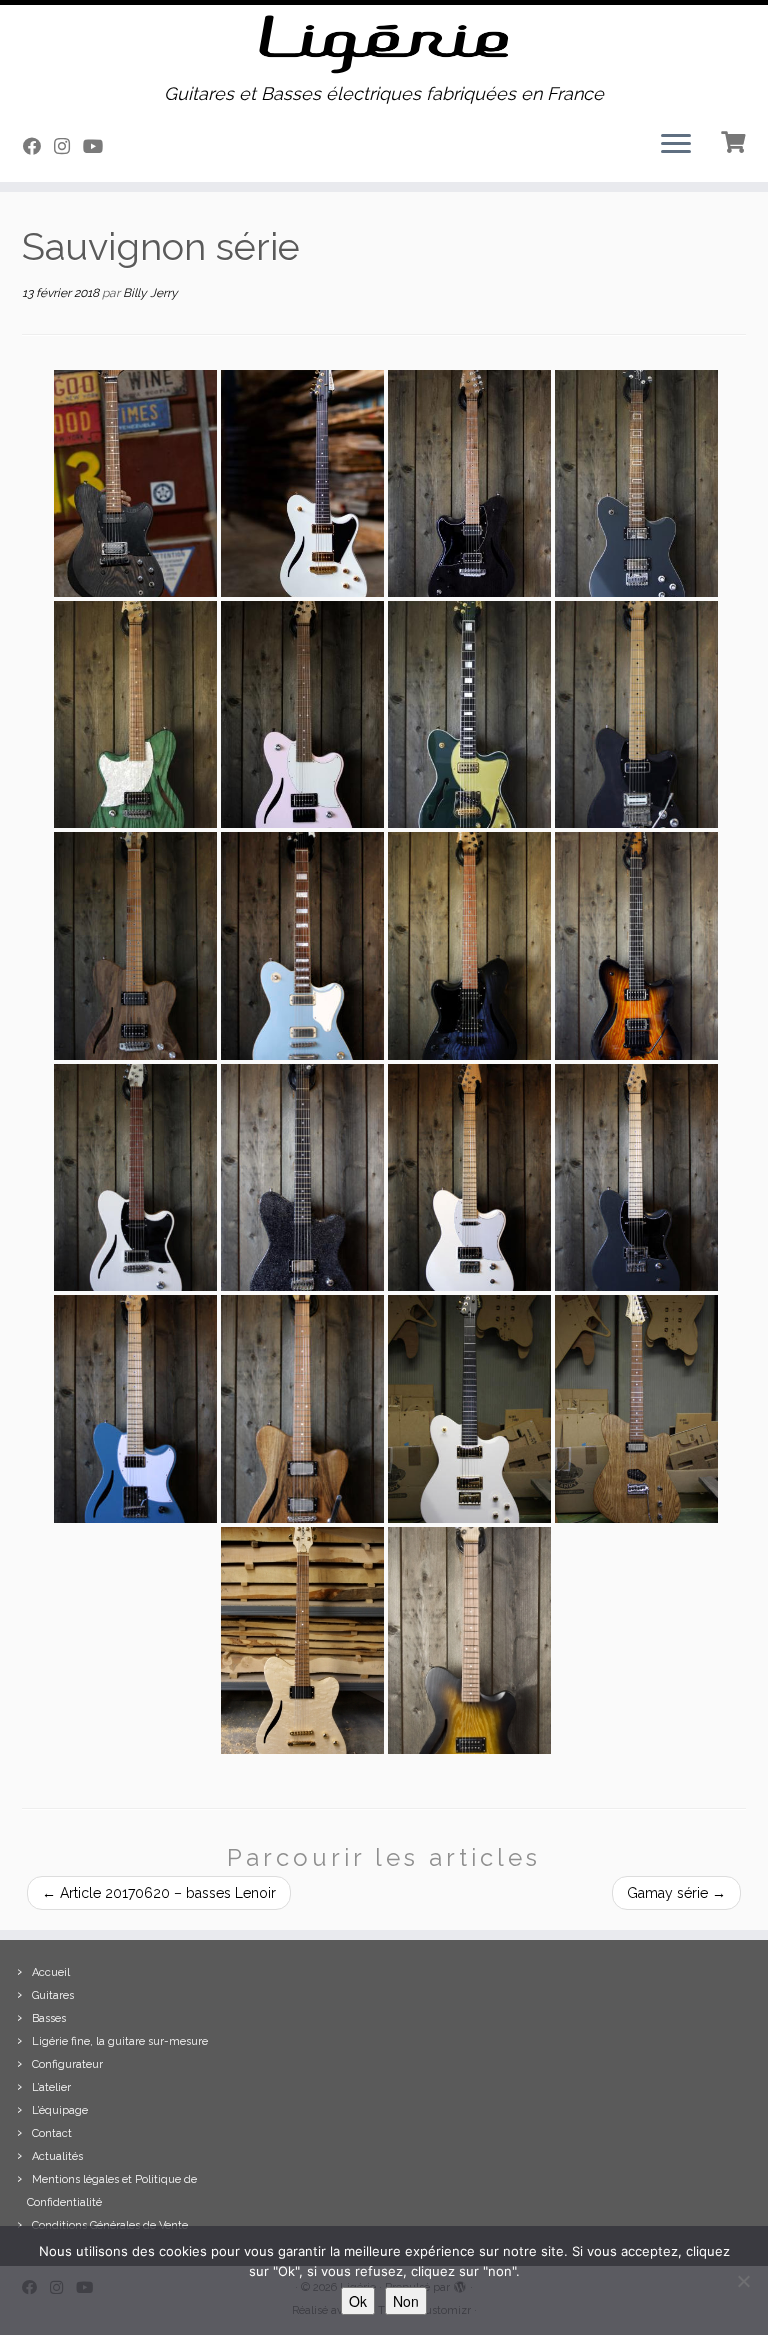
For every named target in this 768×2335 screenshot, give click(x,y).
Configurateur (67, 2064)
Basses (49, 2018)
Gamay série (676, 1893)
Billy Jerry (150, 293)
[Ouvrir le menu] (676, 146)
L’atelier (51, 2087)
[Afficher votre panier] (735, 140)
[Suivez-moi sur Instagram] (68, 146)
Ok (358, 2301)
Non (406, 2301)
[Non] (743, 2281)
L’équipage (60, 2110)
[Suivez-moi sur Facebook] (38, 146)
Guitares (53, 1995)
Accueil (51, 1972)
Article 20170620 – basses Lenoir (159, 1893)
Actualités (57, 2156)
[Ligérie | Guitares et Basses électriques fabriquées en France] (384, 44)
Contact (52, 2133)
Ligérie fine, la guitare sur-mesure (120, 2041)
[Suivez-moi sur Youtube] (99, 146)
